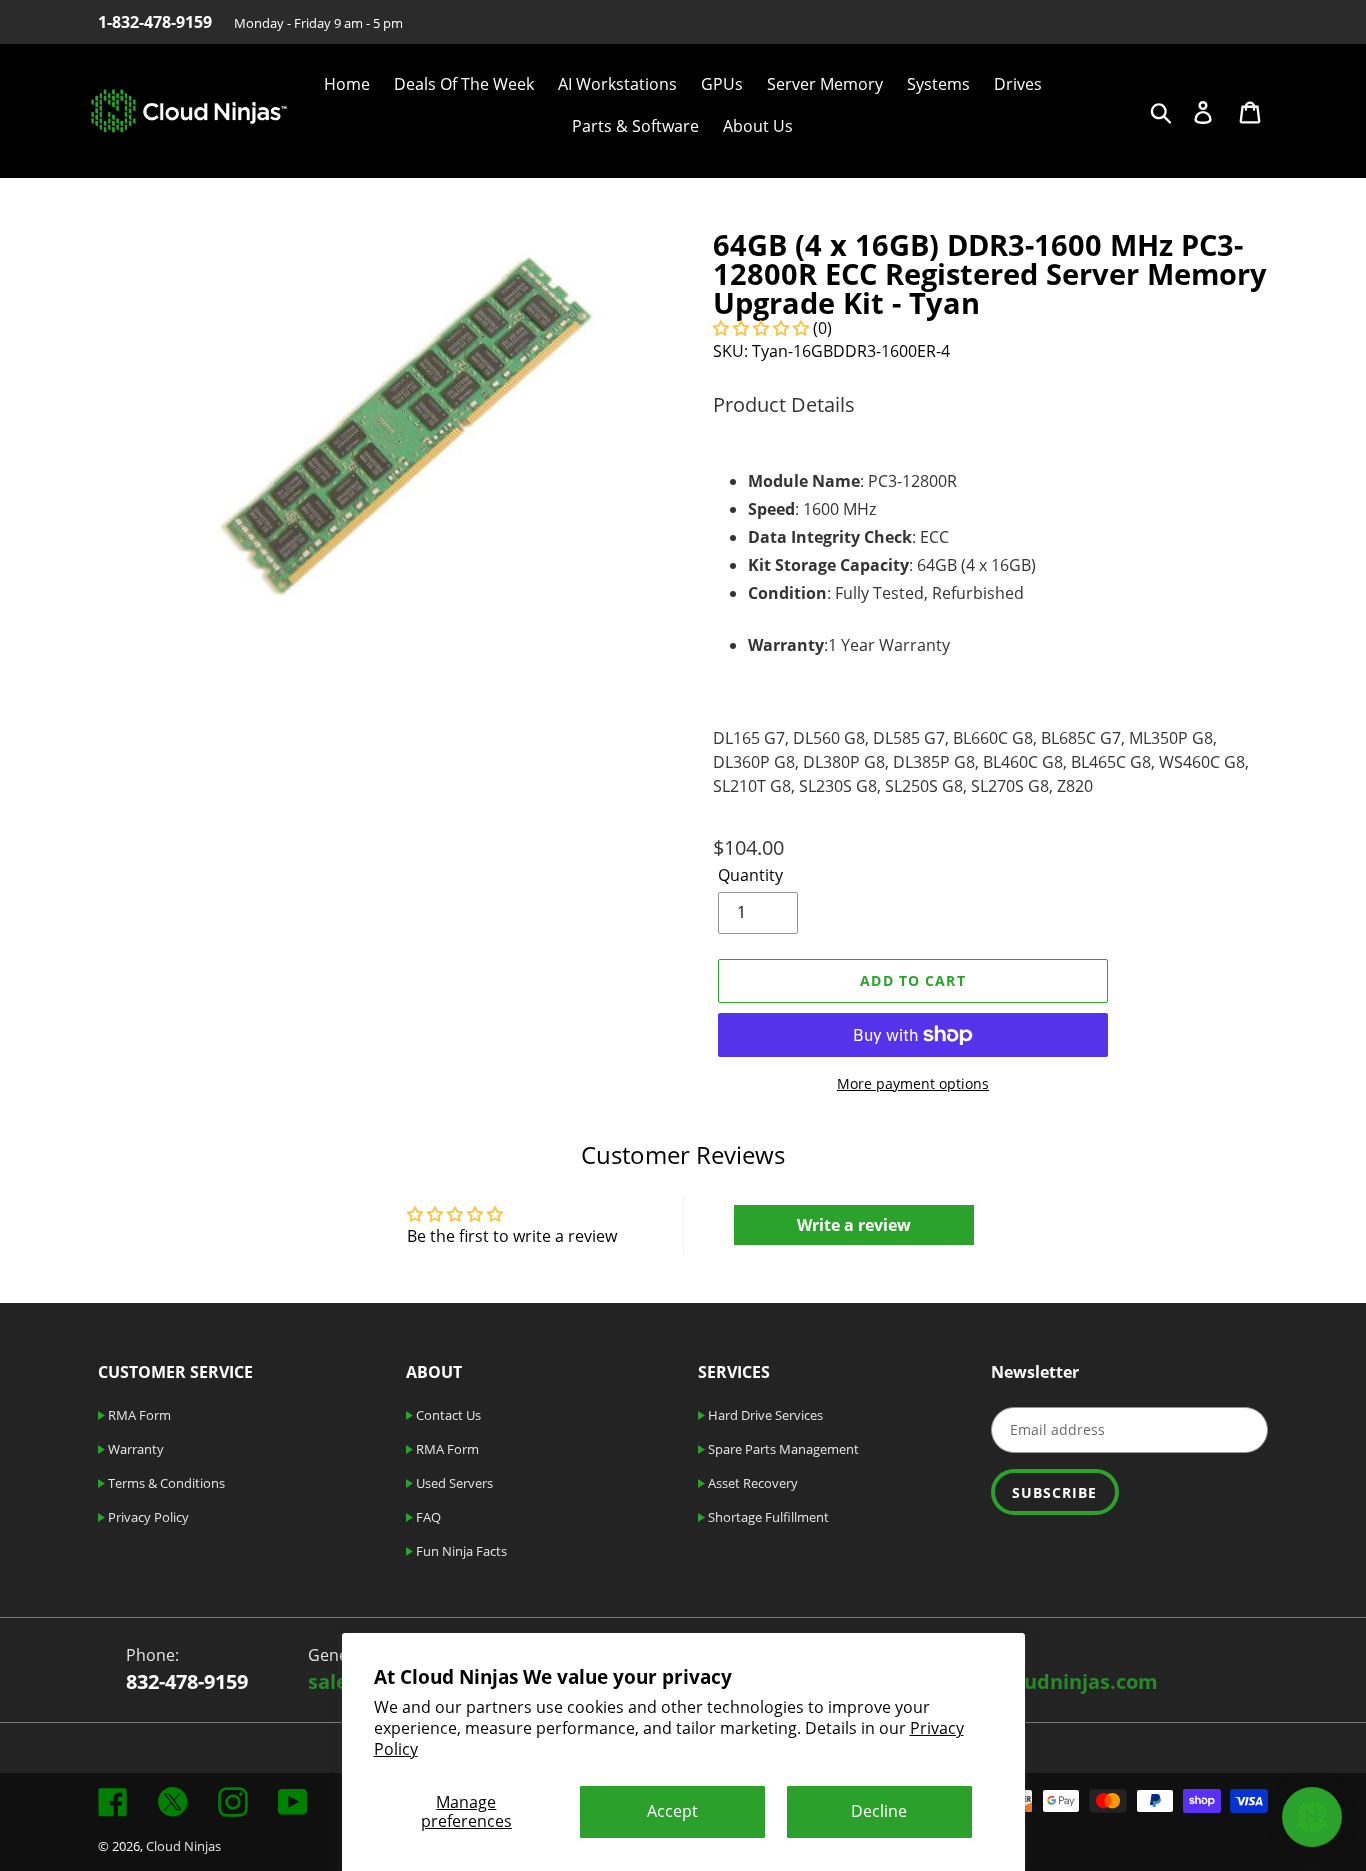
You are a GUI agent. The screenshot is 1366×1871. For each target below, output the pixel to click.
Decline (879, 1811)
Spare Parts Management (782, 1449)
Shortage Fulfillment (767, 1517)
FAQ (427, 1517)
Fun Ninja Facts (460, 1551)
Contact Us (447, 1415)
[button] (761, 328)
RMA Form (138, 1415)
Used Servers (453, 1483)
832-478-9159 (187, 1681)
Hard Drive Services (764, 1415)
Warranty (134, 1449)
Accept (672, 1811)
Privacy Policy (147, 1517)
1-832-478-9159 (155, 22)
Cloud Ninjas (183, 1846)
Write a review (854, 1225)
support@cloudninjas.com (1028, 1681)
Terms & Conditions (165, 1483)
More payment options (913, 1083)
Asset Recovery (751, 1483)
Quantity (750, 875)
